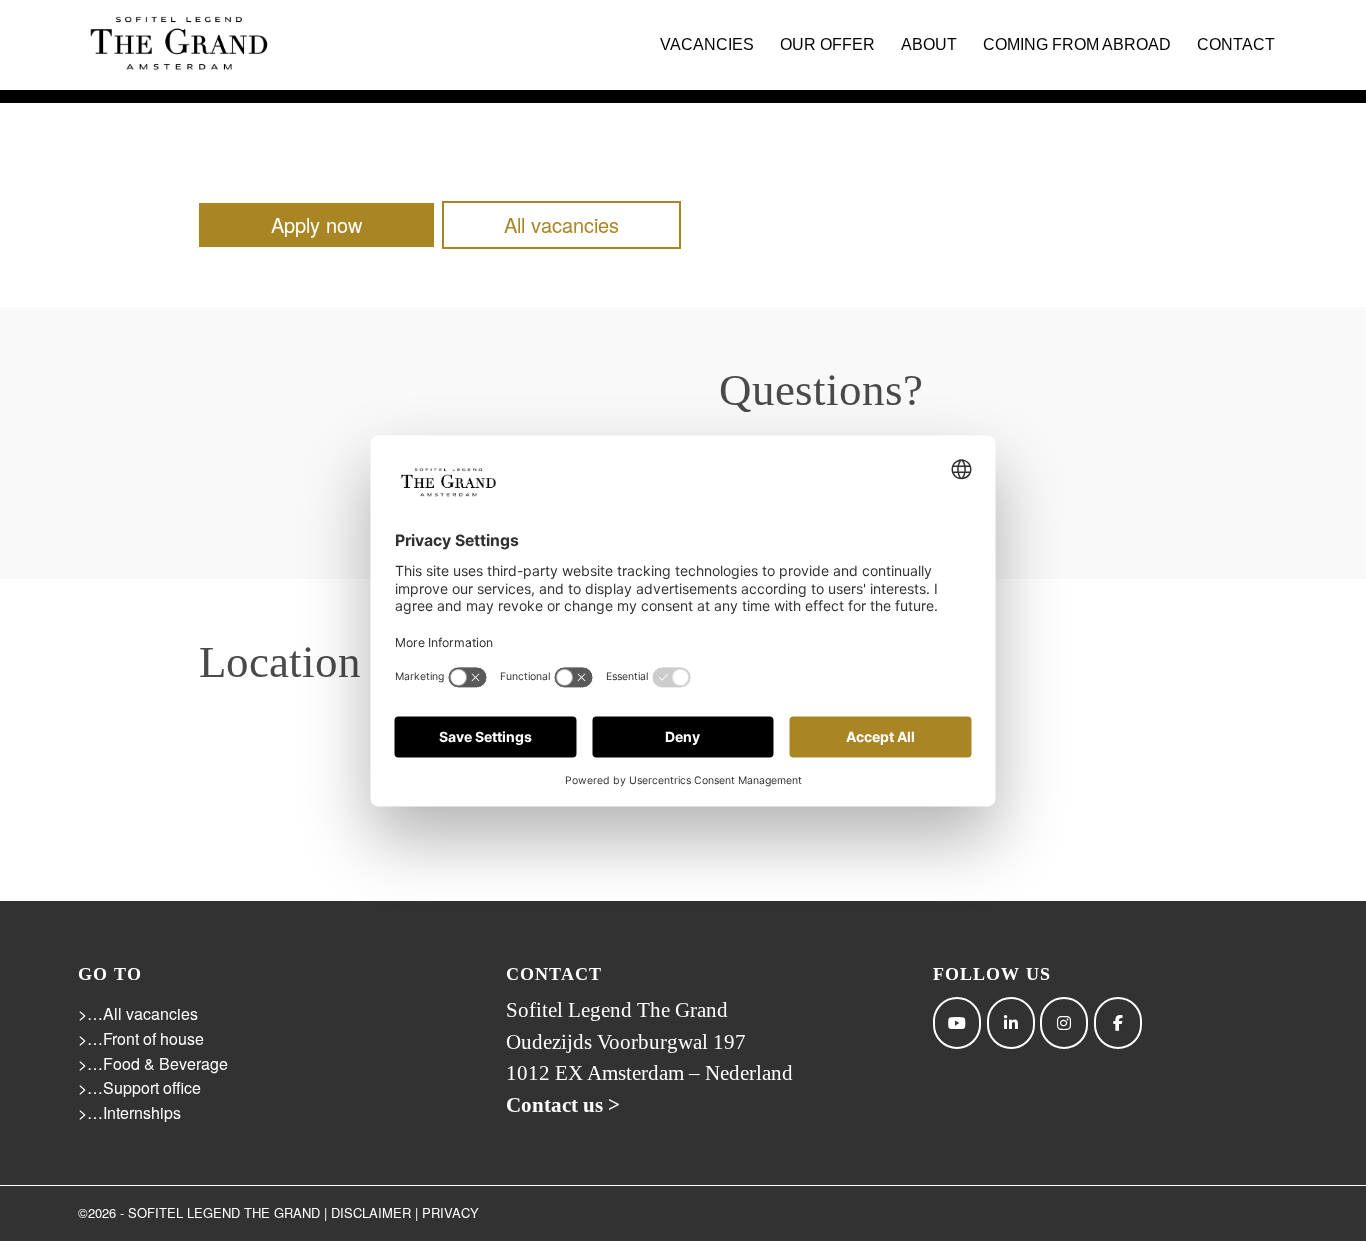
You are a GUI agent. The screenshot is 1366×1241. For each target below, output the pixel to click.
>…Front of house (141, 1038)
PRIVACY (450, 1212)
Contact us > (563, 1105)
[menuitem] (707, 45)
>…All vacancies (138, 1013)
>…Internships (129, 1112)
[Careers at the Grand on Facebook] (1118, 1023)
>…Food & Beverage (153, 1063)
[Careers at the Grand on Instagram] (1064, 1023)
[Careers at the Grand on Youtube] (957, 1023)
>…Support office (139, 1087)
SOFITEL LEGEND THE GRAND (224, 1212)
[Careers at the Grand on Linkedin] (1011, 1023)
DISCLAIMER (371, 1212)
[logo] (178, 45)
